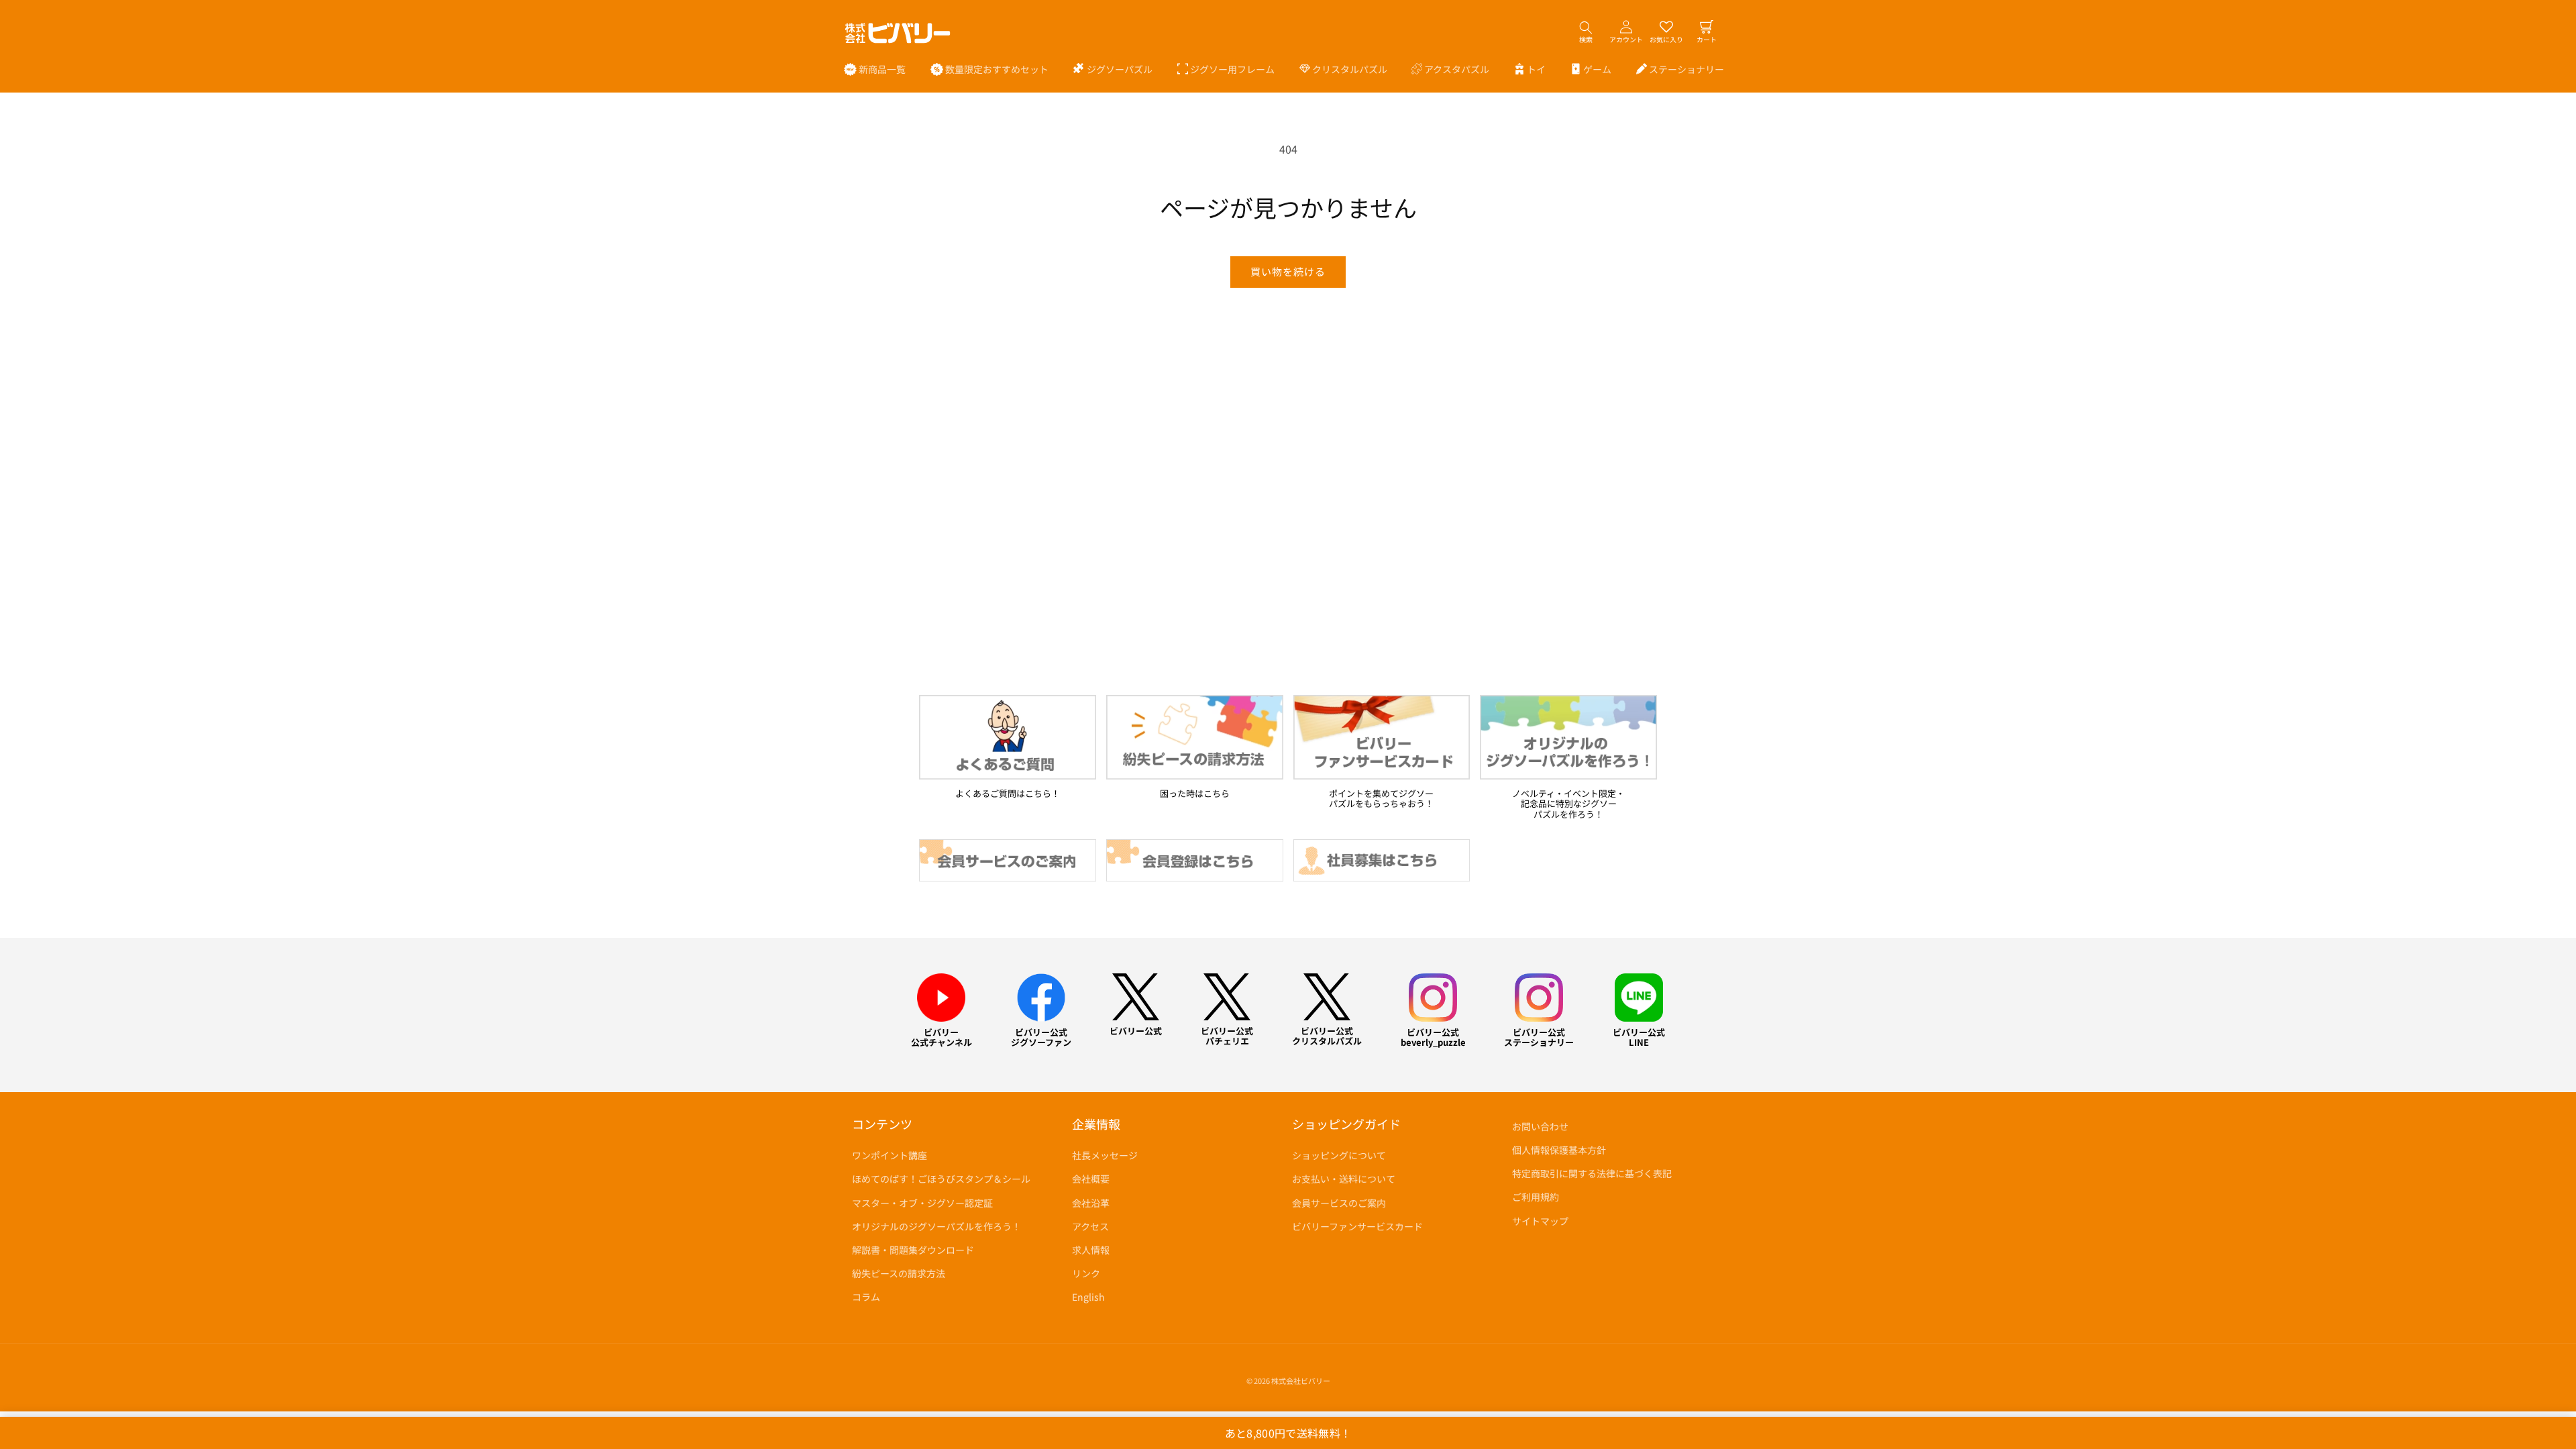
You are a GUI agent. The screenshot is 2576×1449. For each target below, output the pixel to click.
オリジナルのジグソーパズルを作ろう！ (936, 1226)
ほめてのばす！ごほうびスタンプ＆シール (941, 1179)
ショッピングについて (1339, 1155)
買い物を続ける (1288, 271)
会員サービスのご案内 (1339, 1203)
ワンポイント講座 (890, 1155)
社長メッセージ (1105, 1155)
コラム (866, 1297)
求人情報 (1091, 1250)
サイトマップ (1540, 1221)
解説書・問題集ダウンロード (913, 1250)
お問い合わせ (1540, 1126)
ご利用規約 (1536, 1197)
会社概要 (1091, 1179)
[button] (1113, 69)
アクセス (1090, 1226)
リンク (1086, 1273)
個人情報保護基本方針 (1559, 1150)
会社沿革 (1091, 1203)
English (1088, 1297)
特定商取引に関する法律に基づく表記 (1592, 1173)
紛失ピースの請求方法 (899, 1273)
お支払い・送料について (1344, 1179)
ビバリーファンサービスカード (1357, 1226)
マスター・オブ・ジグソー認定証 (922, 1203)
